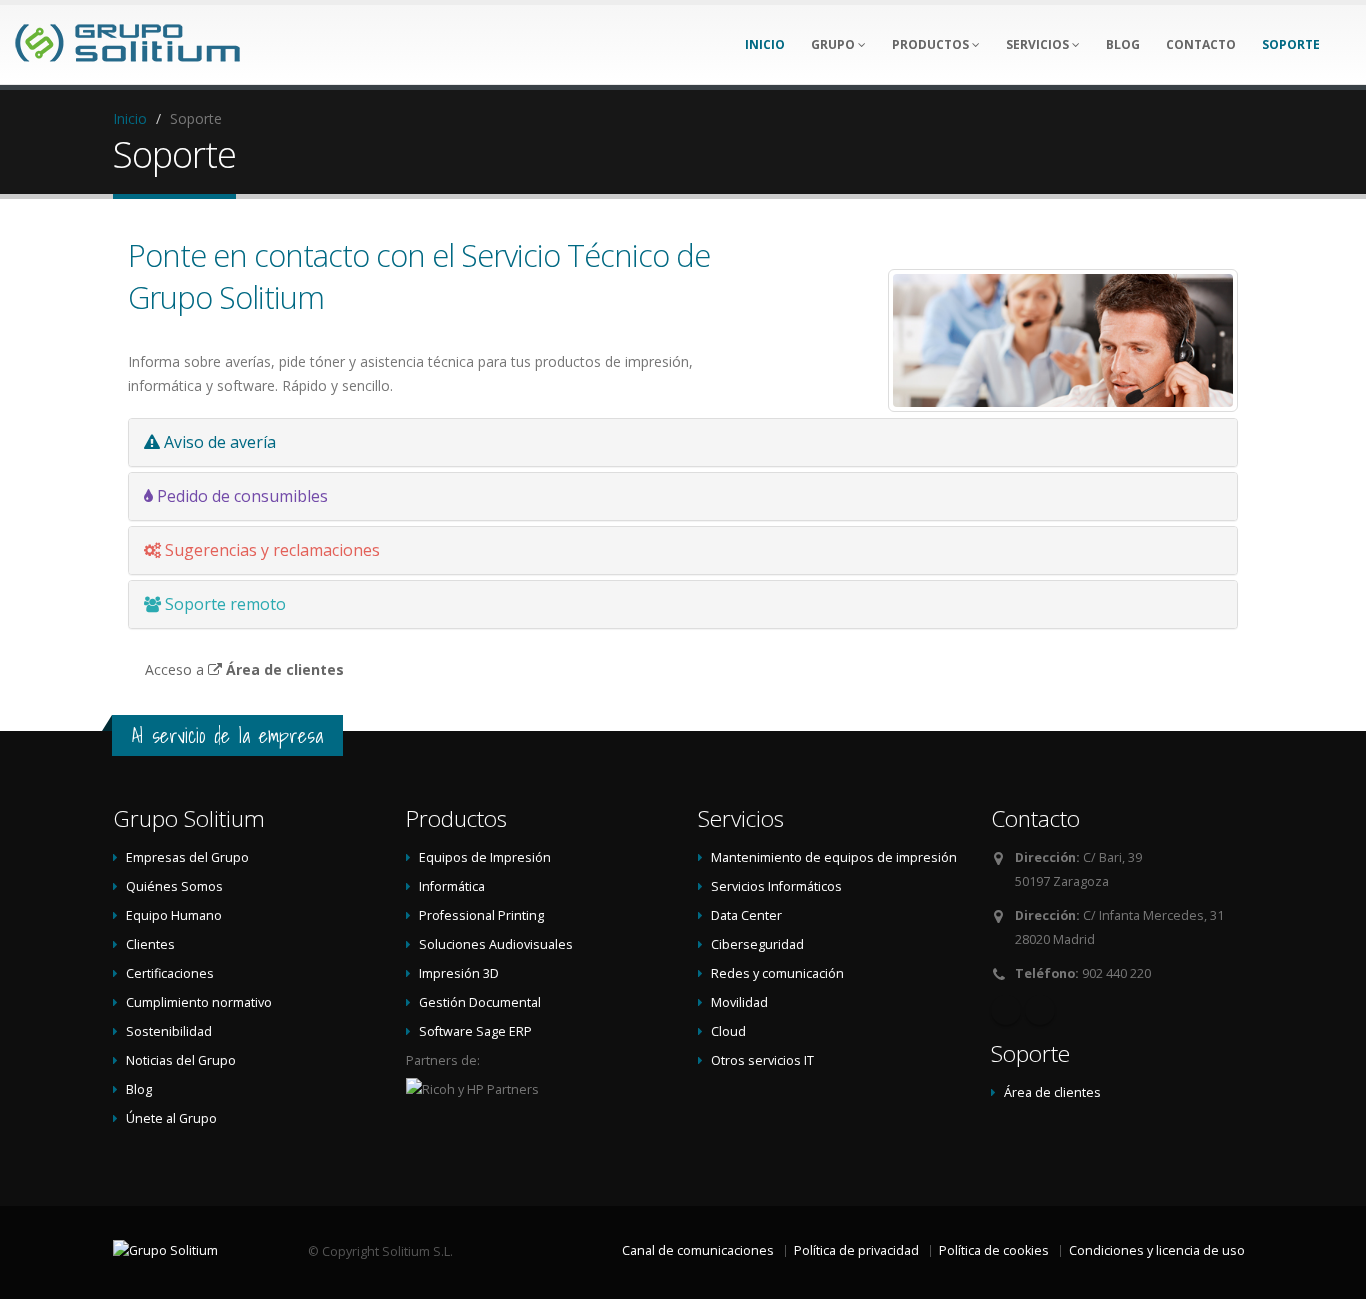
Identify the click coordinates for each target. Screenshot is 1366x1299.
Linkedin (1006, 1010)
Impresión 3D (459, 973)
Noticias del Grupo (181, 1060)
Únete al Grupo (171, 1118)
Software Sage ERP (475, 1031)
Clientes (150, 944)
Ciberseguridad (757, 944)
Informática (452, 886)
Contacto (1035, 818)
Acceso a (244, 669)
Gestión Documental (480, 1002)
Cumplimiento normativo (199, 1002)
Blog (139, 1089)
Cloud (728, 1031)
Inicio (130, 118)
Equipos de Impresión (485, 857)
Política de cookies (994, 1250)
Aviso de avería (218, 442)
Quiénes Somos (174, 886)
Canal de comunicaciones (698, 1250)
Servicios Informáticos (776, 886)
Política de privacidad (856, 1250)
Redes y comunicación (777, 973)
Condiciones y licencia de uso (1157, 1250)
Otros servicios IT (762, 1060)
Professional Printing (481, 915)
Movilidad (739, 1002)
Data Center (746, 915)
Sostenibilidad (169, 1031)
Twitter (1040, 1010)
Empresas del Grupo (187, 857)
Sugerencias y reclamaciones (270, 550)
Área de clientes (1052, 1092)
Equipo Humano (174, 915)
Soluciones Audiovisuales (496, 944)
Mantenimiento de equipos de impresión (834, 857)
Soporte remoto (223, 604)
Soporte (1030, 1053)
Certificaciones (170, 973)
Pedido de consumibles (240, 496)
